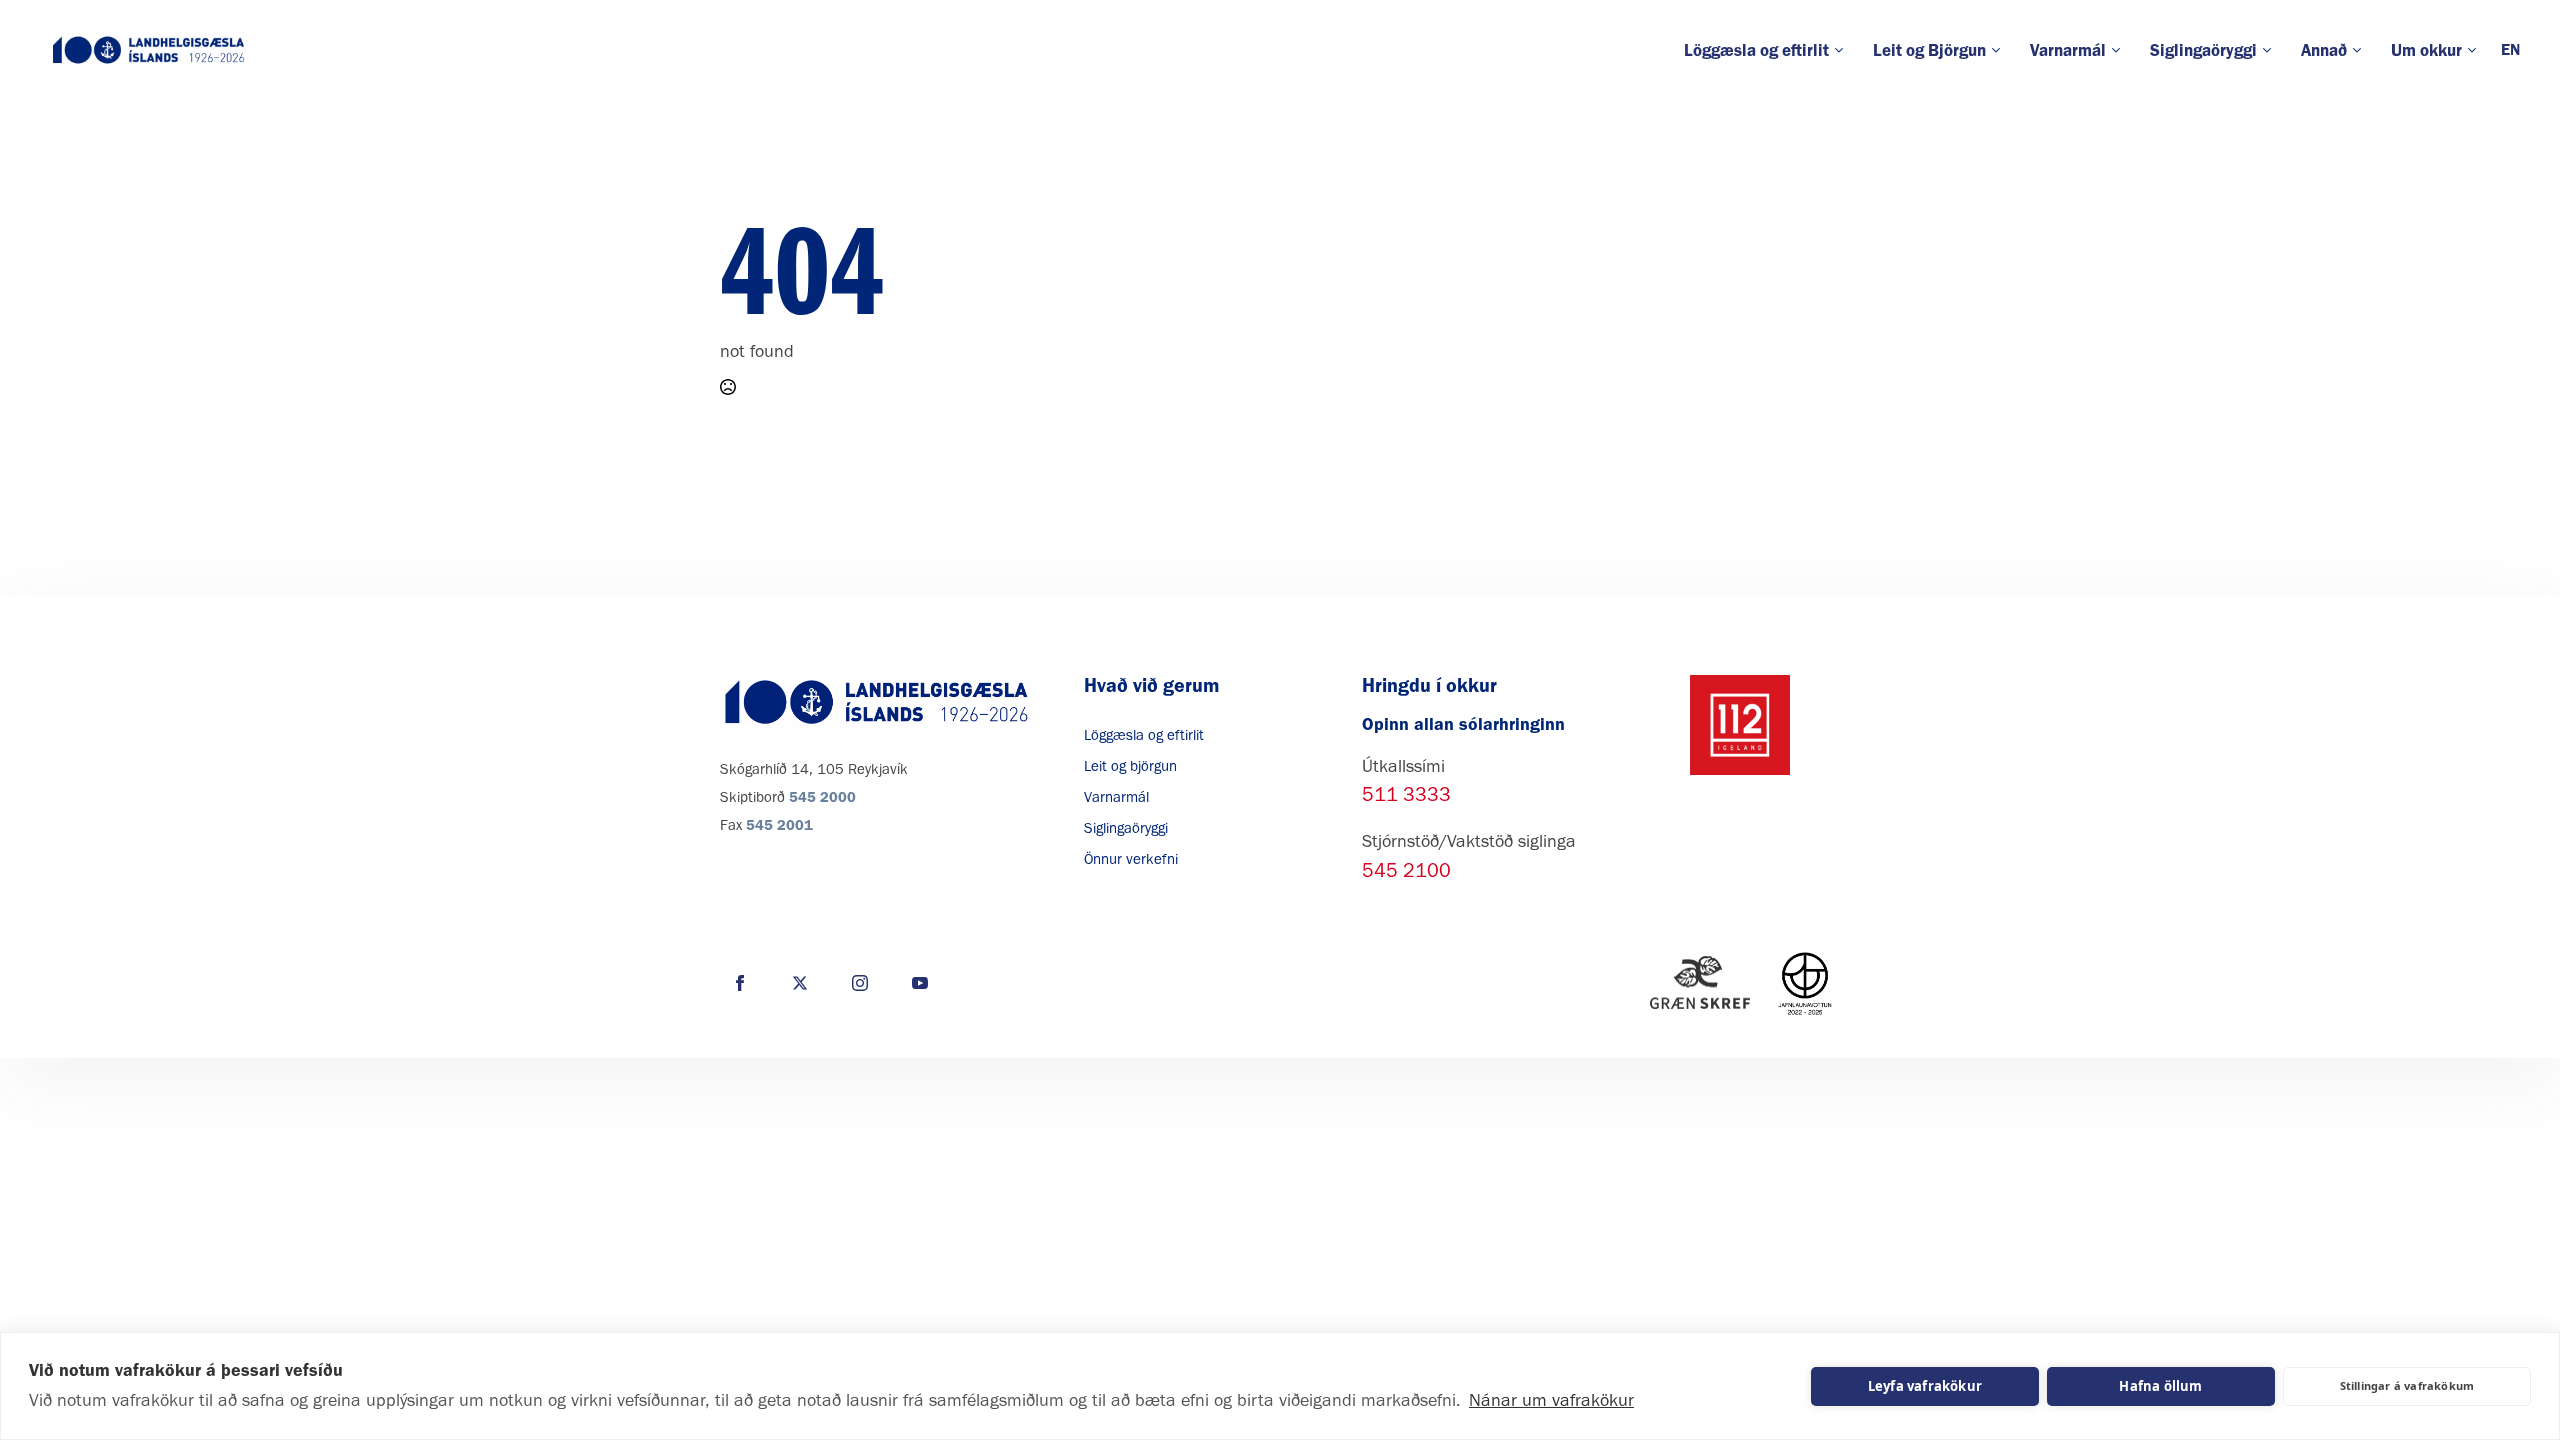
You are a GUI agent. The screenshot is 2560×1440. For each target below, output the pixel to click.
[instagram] (860, 983)
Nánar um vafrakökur (1551, 1400)
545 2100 (1406, 870)
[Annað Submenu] (2361, 50)
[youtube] (920, 983)
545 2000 (822, 797)
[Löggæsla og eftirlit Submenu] (1843, 50)
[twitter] (800, 983)
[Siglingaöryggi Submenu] (2271, 50)
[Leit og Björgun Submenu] (2000, 50)
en (2510, 49)
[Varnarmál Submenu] (2120, 50)
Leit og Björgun (1929, 50)
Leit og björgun (1130, 766)
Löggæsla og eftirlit (1756, 50)
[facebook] (740, 983)
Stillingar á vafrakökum (2407, 1385)
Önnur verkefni (1131, 859)
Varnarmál (2068, 50)
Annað (2324, 50)
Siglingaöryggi (2203, 50)
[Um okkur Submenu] (2476, 50)
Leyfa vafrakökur (1925, 1386)
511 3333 (1406, 794)
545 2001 (779, 825)
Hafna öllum (2160, 1386)
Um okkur (2426, 50)
